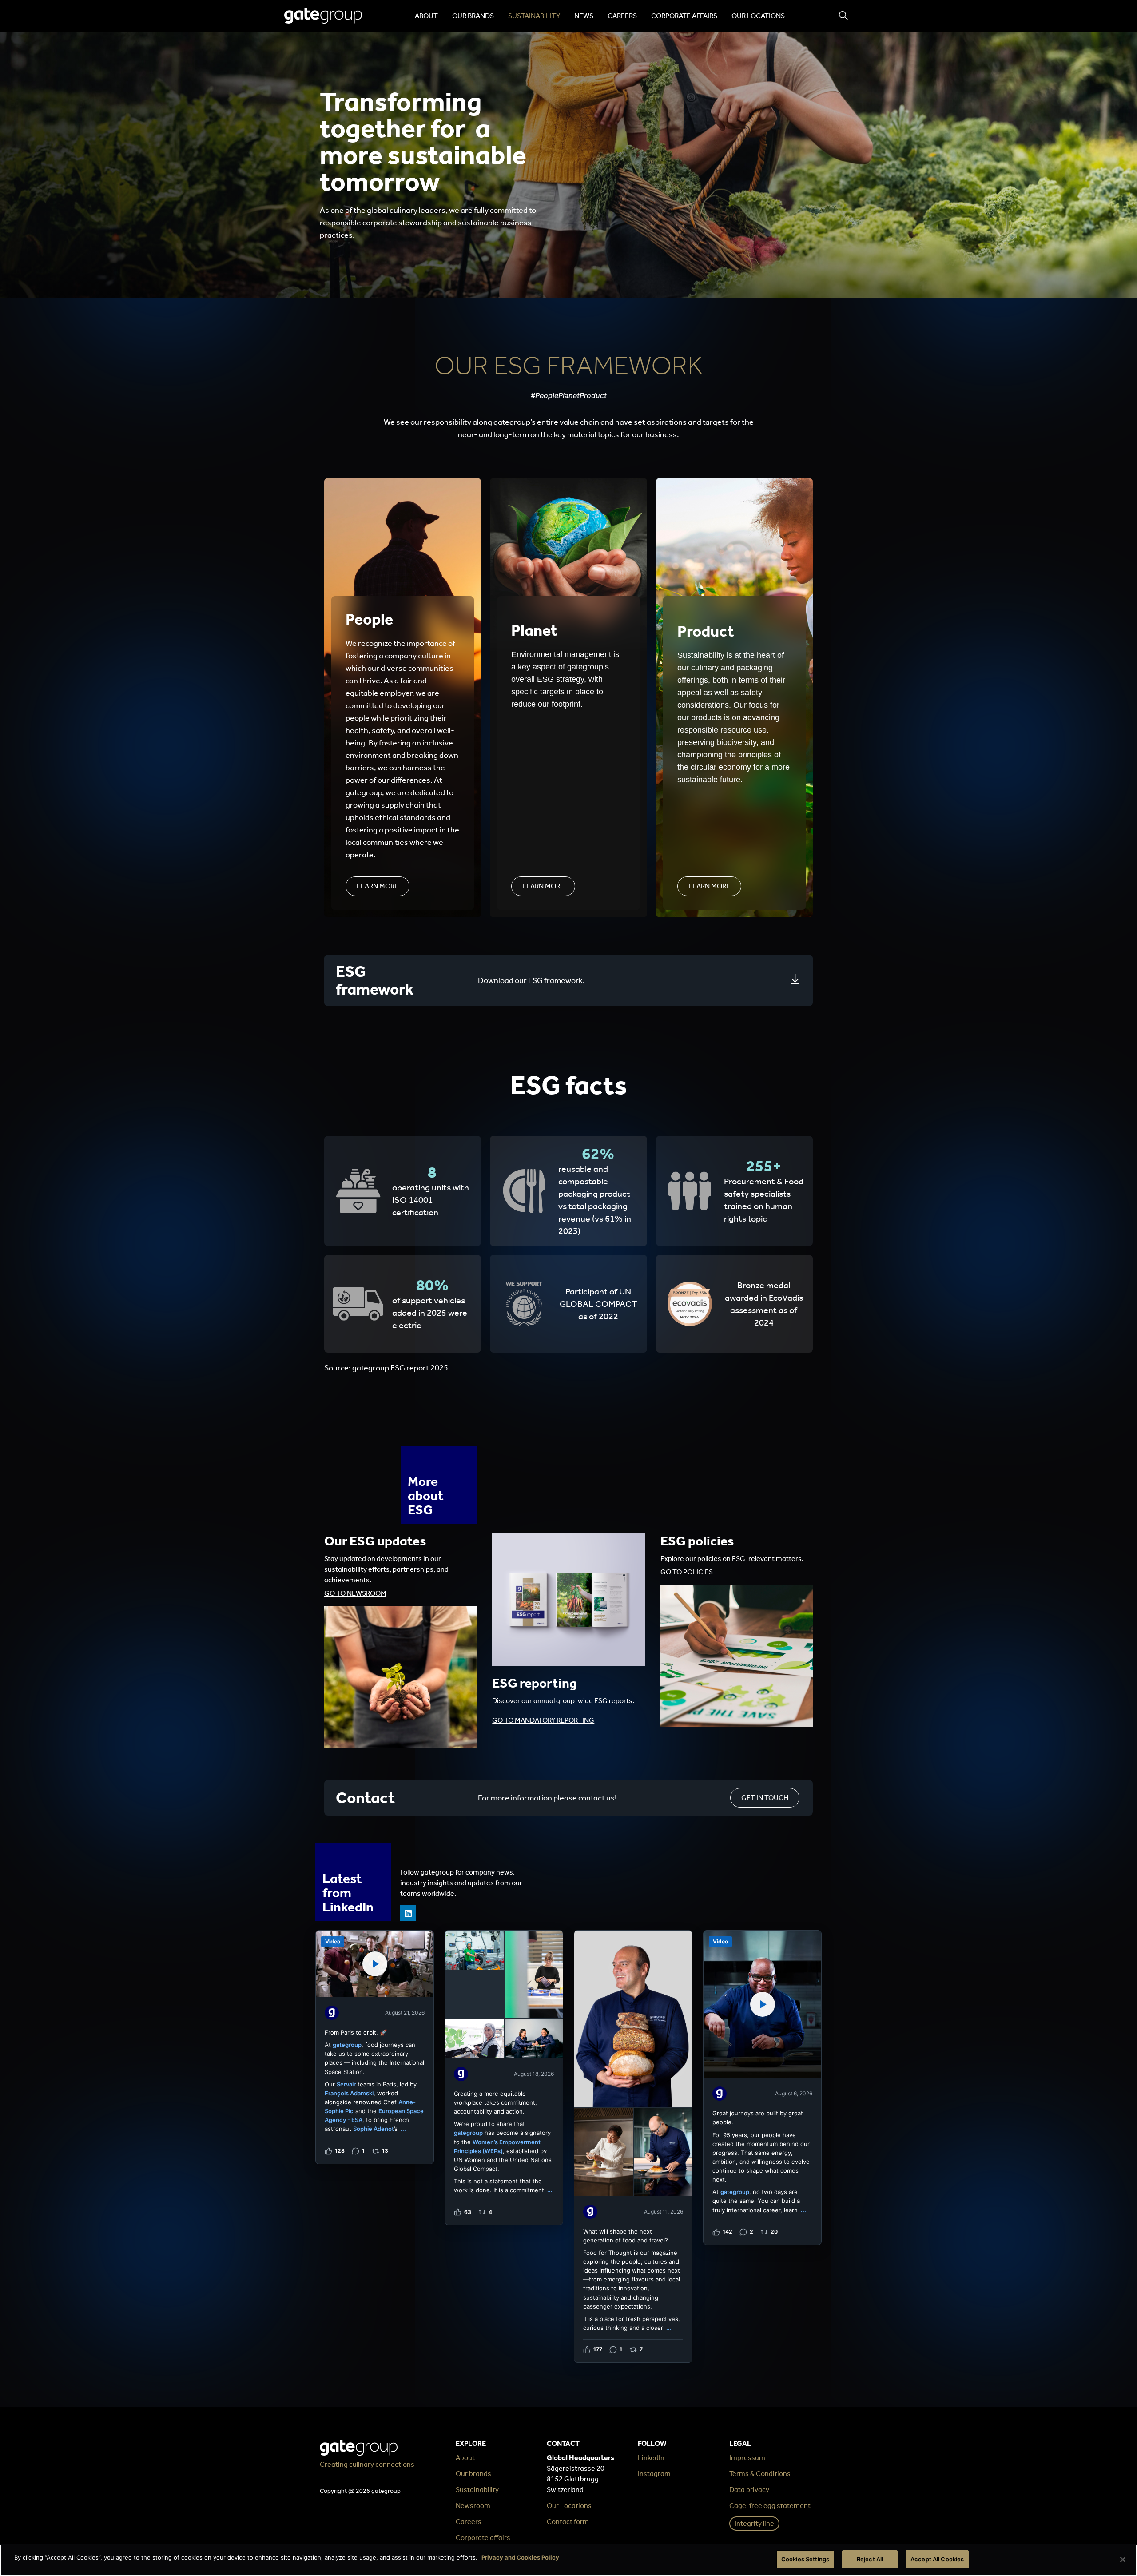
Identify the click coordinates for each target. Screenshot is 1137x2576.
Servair (346, 2084)
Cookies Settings (805, 2559)
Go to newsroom (355, 1593)
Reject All (870, 2559)
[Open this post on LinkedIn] (375, 2047)
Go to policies (687, 1572)
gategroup (347, 2045)
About (426, 16)
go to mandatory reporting (543, 1720)
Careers (622, 16)
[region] (568, 2560)
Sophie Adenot (374, 2129)
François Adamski (349, 2093)
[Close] (1123, 2560)
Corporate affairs (684, 16)
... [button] (403, 2129)
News (584, 16)
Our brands (473, 16)
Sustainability (534, 16)
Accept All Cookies (937, 2559)
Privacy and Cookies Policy (520, 2557)
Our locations (758, 16)
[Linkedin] (408, 1913)
